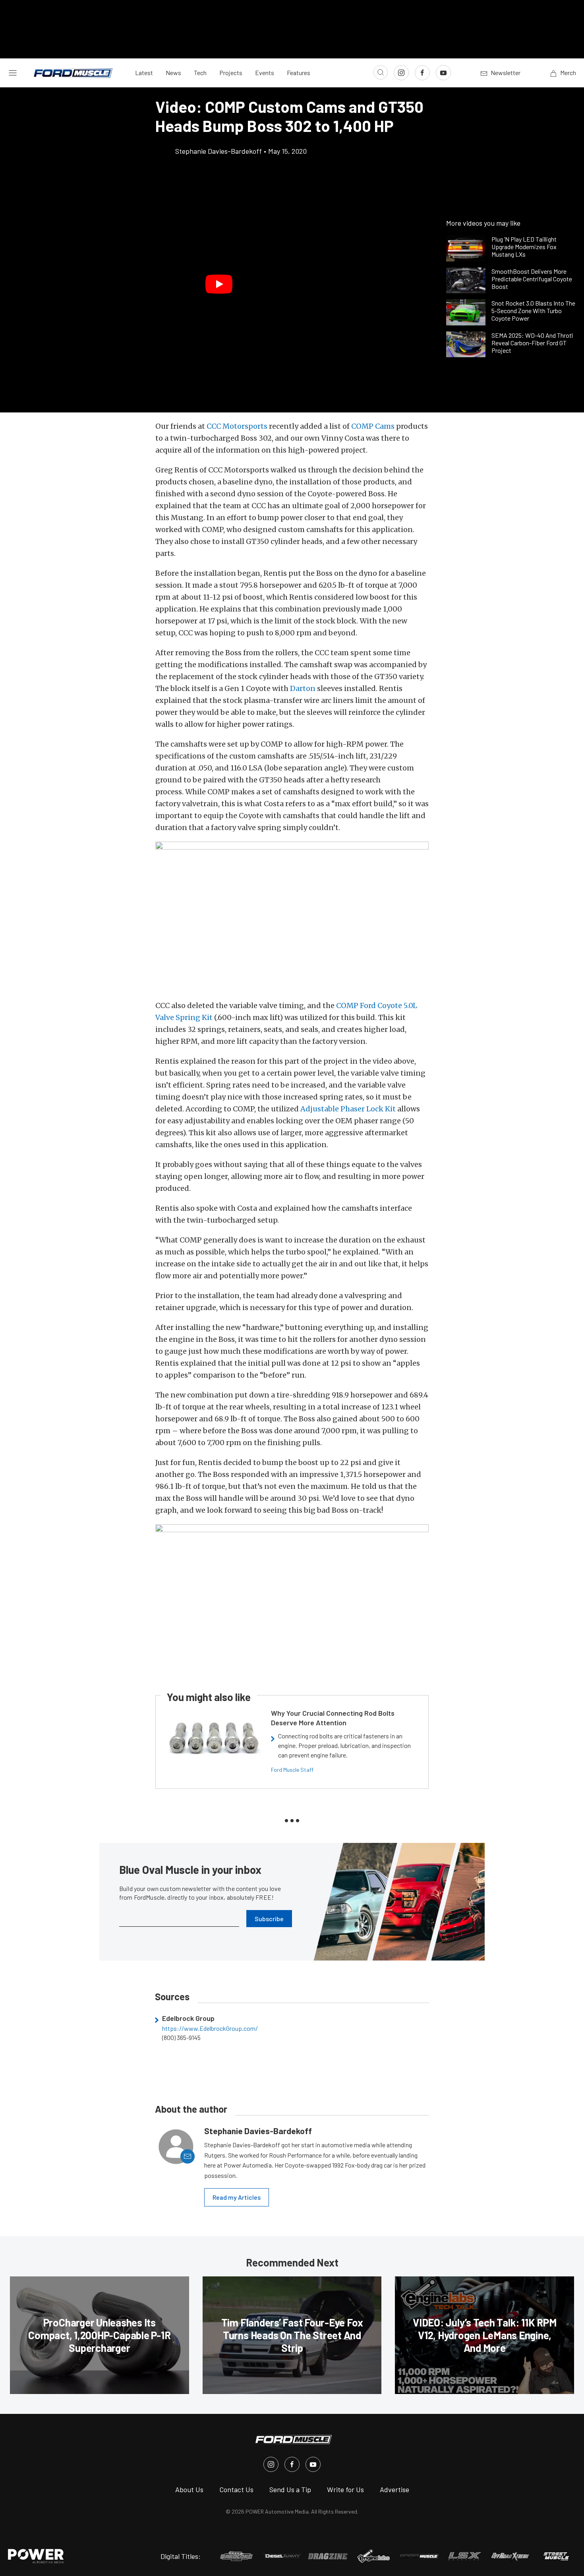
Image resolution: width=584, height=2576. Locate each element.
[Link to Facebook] (422, 73)
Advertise (394, 2489)
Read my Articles (237, 2197)
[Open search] (381, 72)
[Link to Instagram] (401, 73)
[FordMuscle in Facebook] (292, 2464)
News (173, 73)
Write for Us (345, 2489)
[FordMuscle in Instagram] (271, 2464)
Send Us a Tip (290, 2489)
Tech (200, 73)
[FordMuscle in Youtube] (313, 2464)
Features (299, 73)
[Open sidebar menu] (13, 73)
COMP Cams (373, 426)
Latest (144, 73)
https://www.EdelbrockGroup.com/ (210, 2028)
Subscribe (269, 1919)
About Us (189, 2489)
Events (265, 73)
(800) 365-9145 (181, 2038)
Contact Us (236, 2489)
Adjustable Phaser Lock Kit (348, 1109)
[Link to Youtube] (443, 73)
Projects (231, 73)
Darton (303, 688)
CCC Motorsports (237, 426)
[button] (219, 284)
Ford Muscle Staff (292, 1770)
